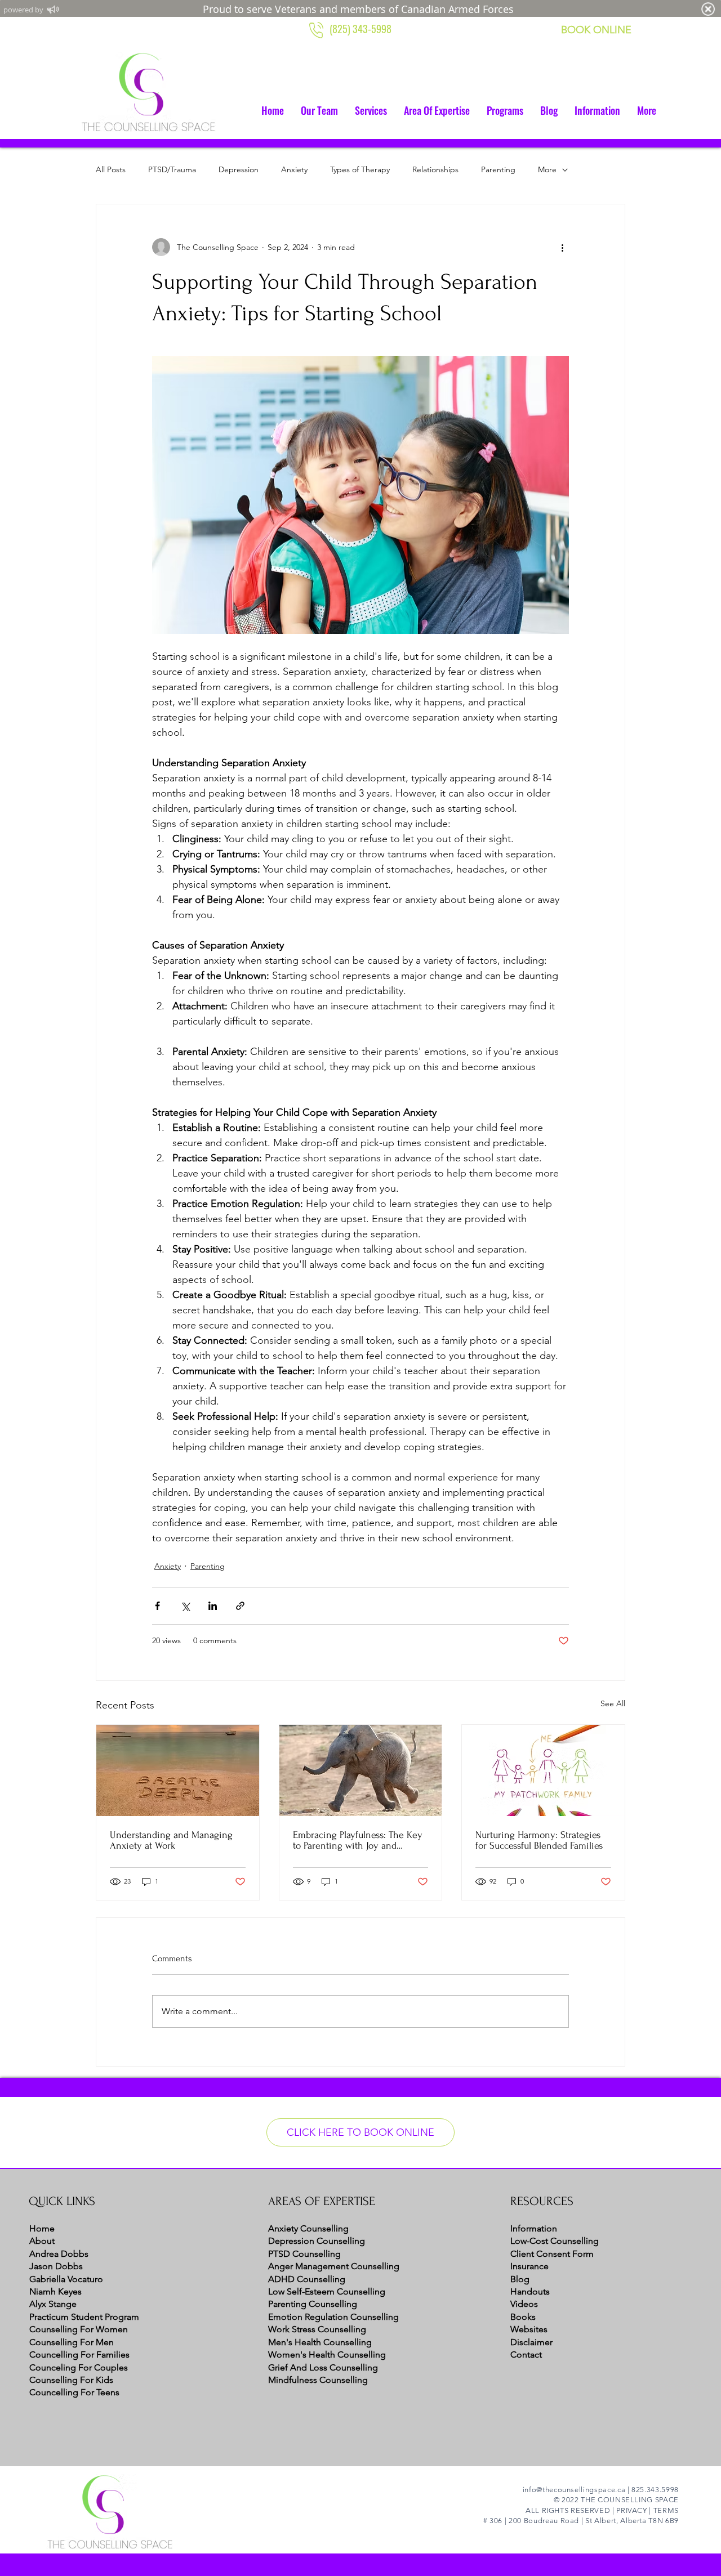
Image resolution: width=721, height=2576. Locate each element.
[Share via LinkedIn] (213, 1606)
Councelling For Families (79, 2354)
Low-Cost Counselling (555, 2241)
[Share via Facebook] (157, 1606)
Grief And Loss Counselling (323, 2367)
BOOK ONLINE (596, 30)
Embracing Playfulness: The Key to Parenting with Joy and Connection (358, 1840)
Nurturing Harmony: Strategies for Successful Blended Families (539, 1840)
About (42, 2241)
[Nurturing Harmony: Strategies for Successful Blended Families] (543, 1770)
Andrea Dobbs (59, 2254)
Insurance (529, 2266)
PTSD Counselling (304, 2254)
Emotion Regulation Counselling (333, 2317)
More (547, 169)
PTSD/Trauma (172, 169)
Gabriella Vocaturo (66, 2279)
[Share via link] (240, 1606)
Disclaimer (531, 2342)
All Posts (111, 169)
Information (534, 2228)
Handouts (530, 2291)
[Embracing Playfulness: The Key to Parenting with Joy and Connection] (361, 1770)
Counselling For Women (79, 2329)
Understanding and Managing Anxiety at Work (171, 1840)
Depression (239, 169)
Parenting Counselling (313, 2304)
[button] (371, 110)
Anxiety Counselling (308, 2228)
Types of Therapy (360, 169)
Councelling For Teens (74, 2392)
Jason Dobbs (56, 2266)
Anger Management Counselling (334, 2266)
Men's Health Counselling (320, 2342)
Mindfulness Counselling (318, 2380)
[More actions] (562, 247)
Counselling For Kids (71, 2380)
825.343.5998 (655, 2490)
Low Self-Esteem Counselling (327, 2291)
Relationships (435, 169)
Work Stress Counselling (317, 2329)
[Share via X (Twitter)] (185, 1606)
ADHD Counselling (307, 2279)
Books (523, 2317)
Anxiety (294, 169)
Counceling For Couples (79, 2367)
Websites (529, 2329)
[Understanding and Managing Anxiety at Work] (178, 1770)
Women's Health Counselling (327, 2354)
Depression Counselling (317, 2241)
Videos (524, 2304)
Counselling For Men (72, 2342)
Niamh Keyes (55, 2291)
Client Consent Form (552, 2254)
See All (613, 1703)
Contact (526, 2354)
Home (42, 2228)
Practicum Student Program (84, 2317)
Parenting (498, 169)
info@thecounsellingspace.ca (574, 2490)
